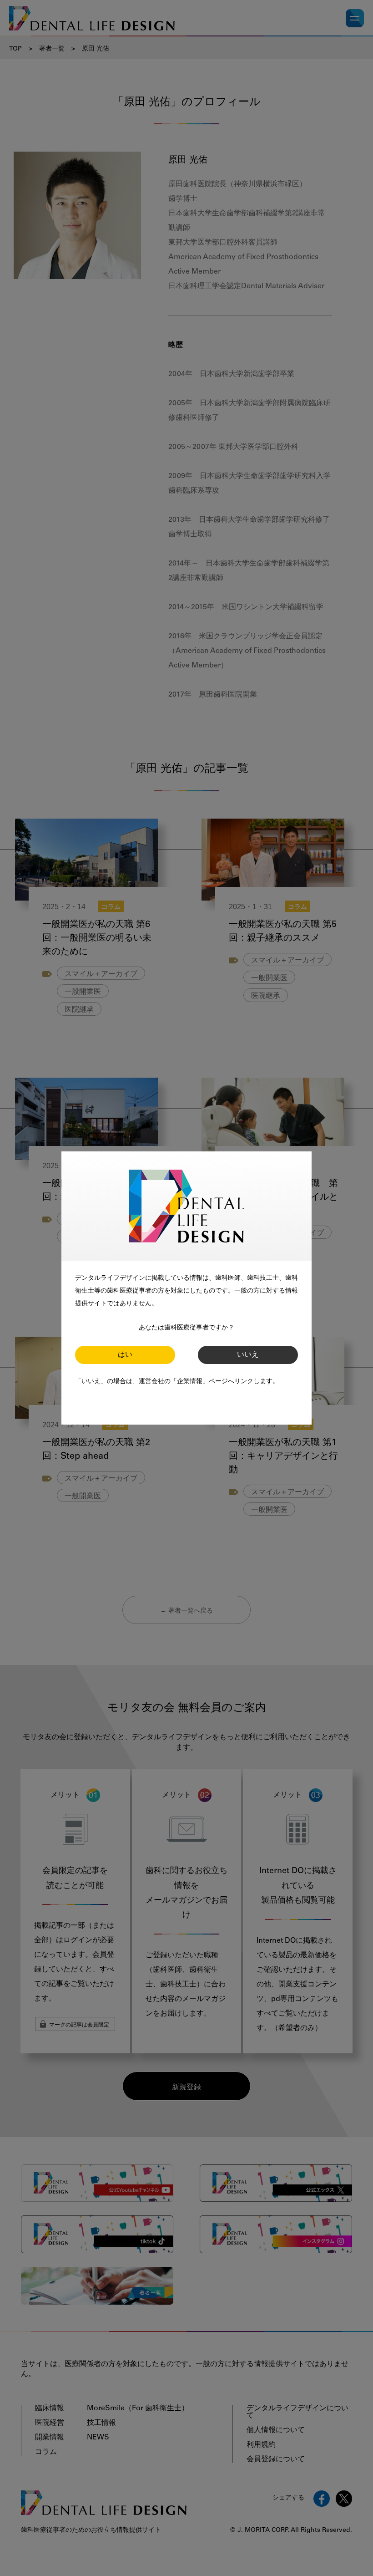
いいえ (248, 1355)
